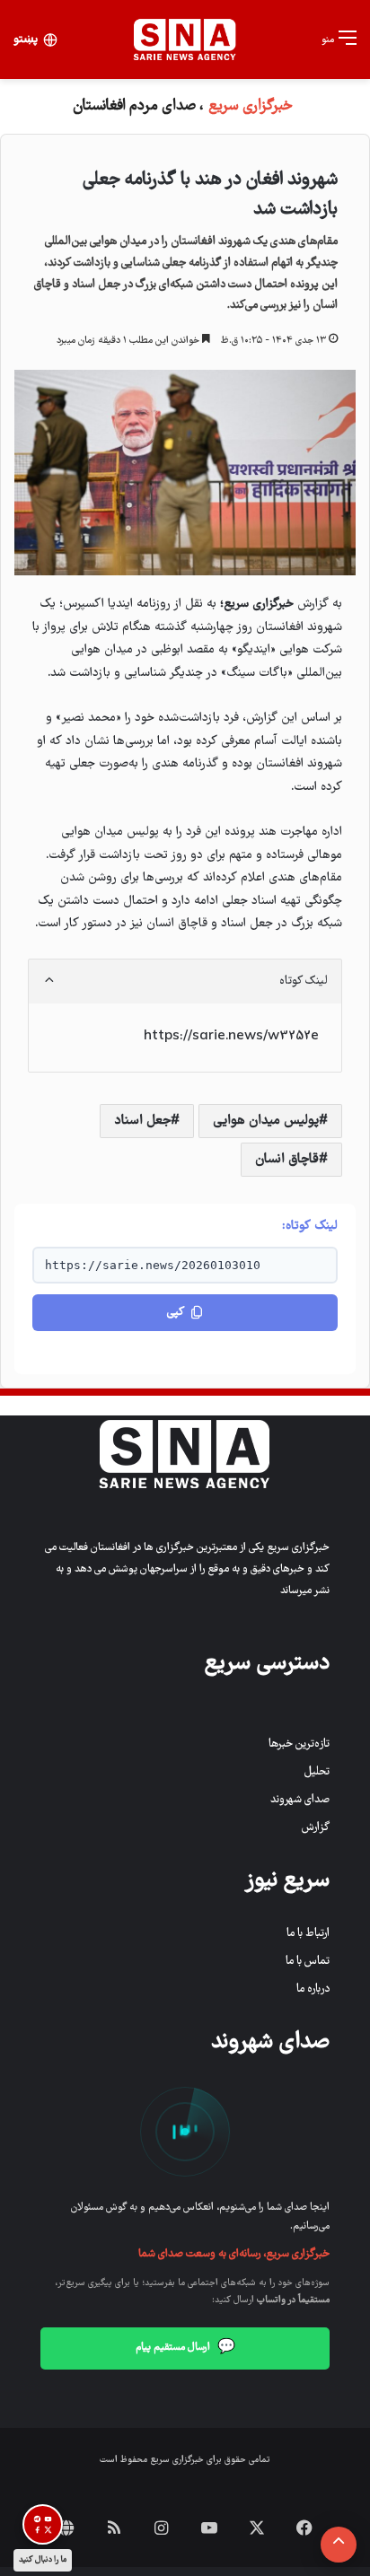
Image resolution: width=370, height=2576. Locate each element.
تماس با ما (308, 1962)
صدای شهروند (300, 1800)
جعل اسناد (142, 1121)
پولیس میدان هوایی (266, 1121)
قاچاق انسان (287, 1160)
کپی (176, 1313)
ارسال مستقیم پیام (185, 2348)
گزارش (316, 1828)
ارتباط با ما (308, 1934)
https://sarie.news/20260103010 (153, 1265)
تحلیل (317, 1772)
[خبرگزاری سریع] (185, 39)
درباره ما (313, 1989)
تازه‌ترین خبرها (299, 1744)
